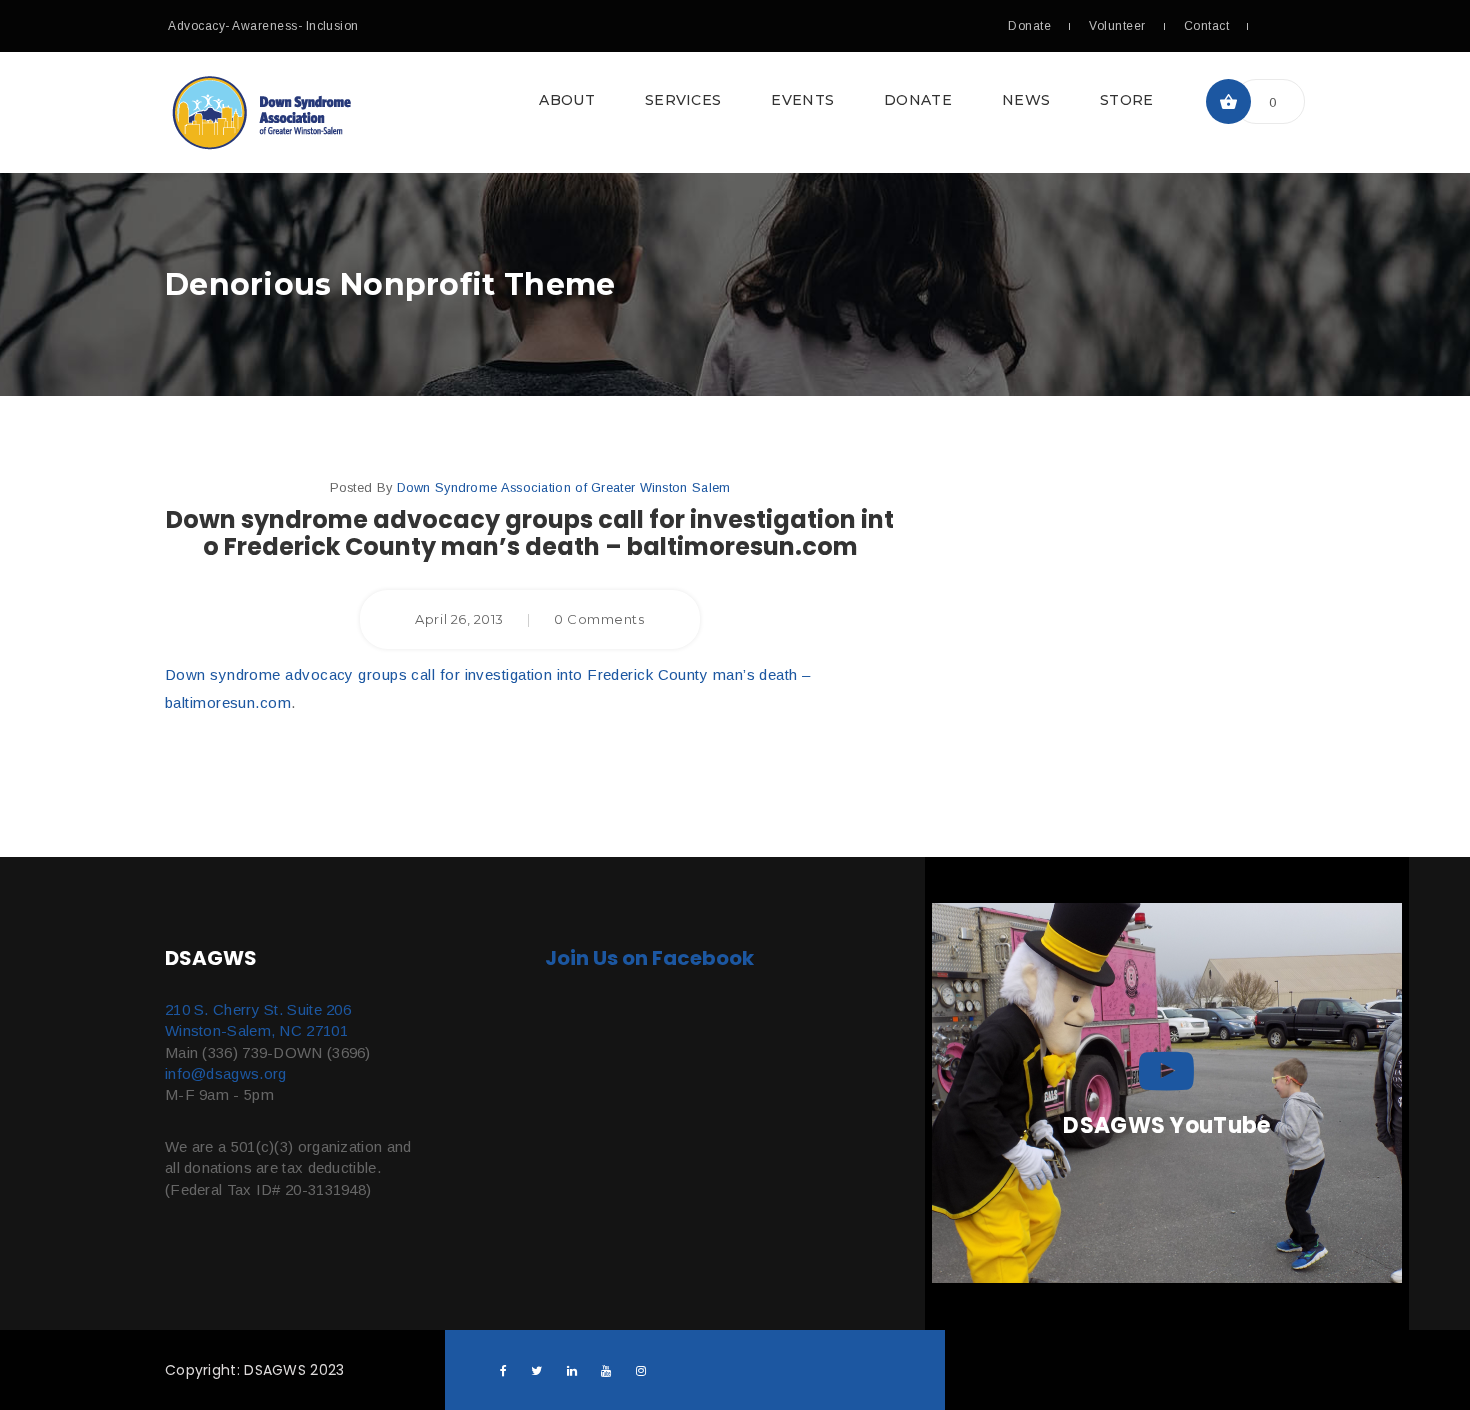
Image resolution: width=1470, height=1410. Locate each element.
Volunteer (1117, 26)
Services (683, 100)
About (567, 100)
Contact (1206, 26)
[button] (735, 112)
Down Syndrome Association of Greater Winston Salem (564, 487)
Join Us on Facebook (649, 958)
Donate (1029, 26)
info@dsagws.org (226, 1073)
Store (1127, 100)
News (1026, 100)
